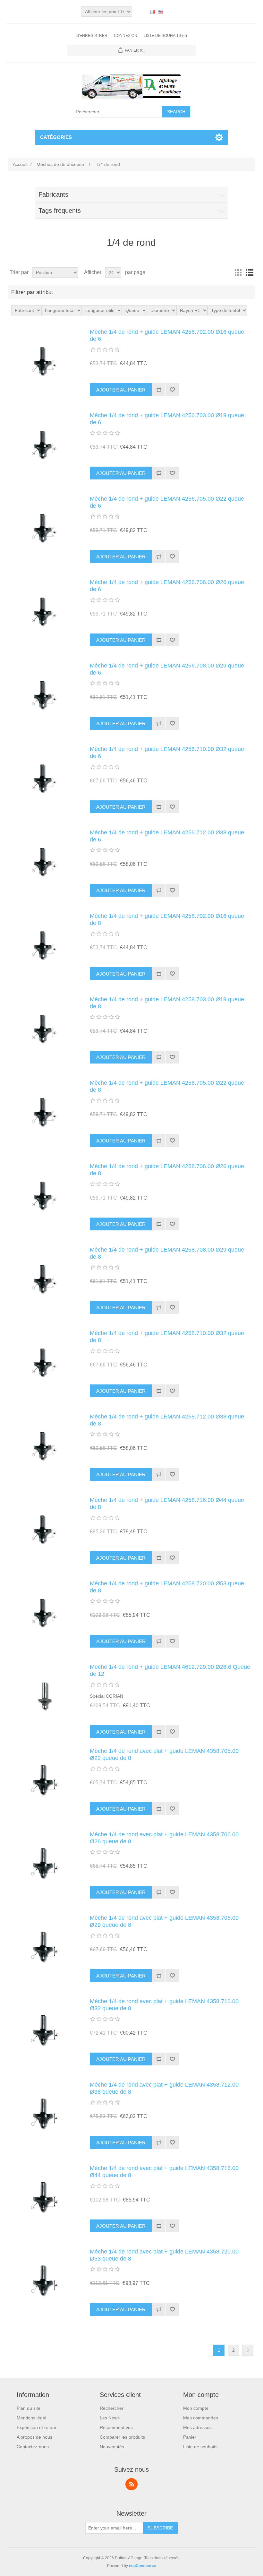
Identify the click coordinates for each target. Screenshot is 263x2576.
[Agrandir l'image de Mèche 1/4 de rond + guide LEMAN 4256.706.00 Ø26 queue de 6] (45, 611)
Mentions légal (31, 2418)
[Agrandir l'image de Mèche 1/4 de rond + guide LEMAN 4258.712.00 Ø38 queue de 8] (45, 1445)
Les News (110, 2418)
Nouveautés (112, 2447)
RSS (131, 2484)
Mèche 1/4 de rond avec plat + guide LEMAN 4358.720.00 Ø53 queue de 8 (164, 2255)
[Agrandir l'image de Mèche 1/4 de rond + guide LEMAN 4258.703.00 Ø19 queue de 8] (45, 1028)
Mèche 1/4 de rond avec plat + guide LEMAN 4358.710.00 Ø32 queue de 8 (164, 2005)
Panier (190, 2437)
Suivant (248, 2350)
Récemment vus (116, 2427)
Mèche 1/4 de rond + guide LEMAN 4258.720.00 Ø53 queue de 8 (167, 1587)
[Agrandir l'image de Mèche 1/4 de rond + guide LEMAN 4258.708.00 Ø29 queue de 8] (45, 1279)
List (250, 272)
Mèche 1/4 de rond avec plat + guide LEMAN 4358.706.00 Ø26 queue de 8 (164, 1838)
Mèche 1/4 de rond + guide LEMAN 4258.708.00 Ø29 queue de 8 (167, 1253)
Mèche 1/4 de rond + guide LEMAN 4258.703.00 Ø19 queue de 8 (167, 1003)
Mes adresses (197, 2427)
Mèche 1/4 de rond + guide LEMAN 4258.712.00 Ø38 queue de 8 (167, 1420)
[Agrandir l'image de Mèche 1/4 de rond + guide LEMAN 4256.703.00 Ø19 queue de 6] (45, 444)
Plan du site (29, 2408)
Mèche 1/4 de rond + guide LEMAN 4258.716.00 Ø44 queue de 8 (167, 1503)
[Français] (152, 12)
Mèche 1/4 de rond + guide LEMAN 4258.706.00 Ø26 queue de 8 (167, 1170)
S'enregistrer (92, 36)
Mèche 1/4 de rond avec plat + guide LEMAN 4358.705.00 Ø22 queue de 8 (164, 1754)
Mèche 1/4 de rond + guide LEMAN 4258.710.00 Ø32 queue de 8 (167, 1337)
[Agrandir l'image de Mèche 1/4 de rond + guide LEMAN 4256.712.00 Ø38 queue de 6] (45, 861)
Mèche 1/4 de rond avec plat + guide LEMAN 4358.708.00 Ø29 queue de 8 (164, 1921)
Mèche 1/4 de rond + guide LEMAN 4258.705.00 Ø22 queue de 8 (167, 1086)
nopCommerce (143, 2566)
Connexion (126, 36)
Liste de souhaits (200, 2447)
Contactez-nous (33, 2447)
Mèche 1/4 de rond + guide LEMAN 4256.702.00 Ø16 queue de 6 (167, 335)
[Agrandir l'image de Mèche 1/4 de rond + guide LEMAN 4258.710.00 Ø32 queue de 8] (45, 1362)
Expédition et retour (37, 2427)
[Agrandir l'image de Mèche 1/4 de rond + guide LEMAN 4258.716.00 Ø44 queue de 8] (45, 1529)
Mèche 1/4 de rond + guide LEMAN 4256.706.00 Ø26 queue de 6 (167, 586)
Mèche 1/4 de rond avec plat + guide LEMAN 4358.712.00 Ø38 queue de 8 (164, 2088)
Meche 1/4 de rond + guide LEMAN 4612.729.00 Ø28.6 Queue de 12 (170, 1670)
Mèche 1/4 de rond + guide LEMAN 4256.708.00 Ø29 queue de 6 (167, 669)
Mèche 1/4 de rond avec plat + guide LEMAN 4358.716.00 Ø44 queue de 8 (164, 2172)
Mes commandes (201, 2418)
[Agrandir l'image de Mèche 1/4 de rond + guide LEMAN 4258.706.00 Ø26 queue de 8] (45, 1195)
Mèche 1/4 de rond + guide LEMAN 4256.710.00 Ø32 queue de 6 (167, 753)
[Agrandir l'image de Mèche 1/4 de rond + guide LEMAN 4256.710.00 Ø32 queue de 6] (45, 778)
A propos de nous (34, 2437)
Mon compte (196, 2408)
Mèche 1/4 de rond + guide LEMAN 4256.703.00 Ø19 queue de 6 (167, 419)
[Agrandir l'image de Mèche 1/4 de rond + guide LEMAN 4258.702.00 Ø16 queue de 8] (45, 945)
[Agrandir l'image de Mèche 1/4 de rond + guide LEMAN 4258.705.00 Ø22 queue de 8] (45, 1112)
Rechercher (112, 2408)
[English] (161, 12)
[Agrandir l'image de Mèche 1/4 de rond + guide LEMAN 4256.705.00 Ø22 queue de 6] (45, 528)
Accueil (20, 164)
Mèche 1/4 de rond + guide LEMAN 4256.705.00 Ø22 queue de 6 (167, 502)
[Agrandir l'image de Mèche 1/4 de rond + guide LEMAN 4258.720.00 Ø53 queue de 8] (45, 1612)
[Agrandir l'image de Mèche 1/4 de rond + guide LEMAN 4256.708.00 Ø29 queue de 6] (45, 694)
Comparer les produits (122, 2437)
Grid (238, 272)
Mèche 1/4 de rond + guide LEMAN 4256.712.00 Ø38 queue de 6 (167, 836)
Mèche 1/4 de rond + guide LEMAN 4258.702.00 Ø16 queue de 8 (167, 919)
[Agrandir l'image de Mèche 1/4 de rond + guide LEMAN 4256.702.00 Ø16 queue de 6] (45, 361)
